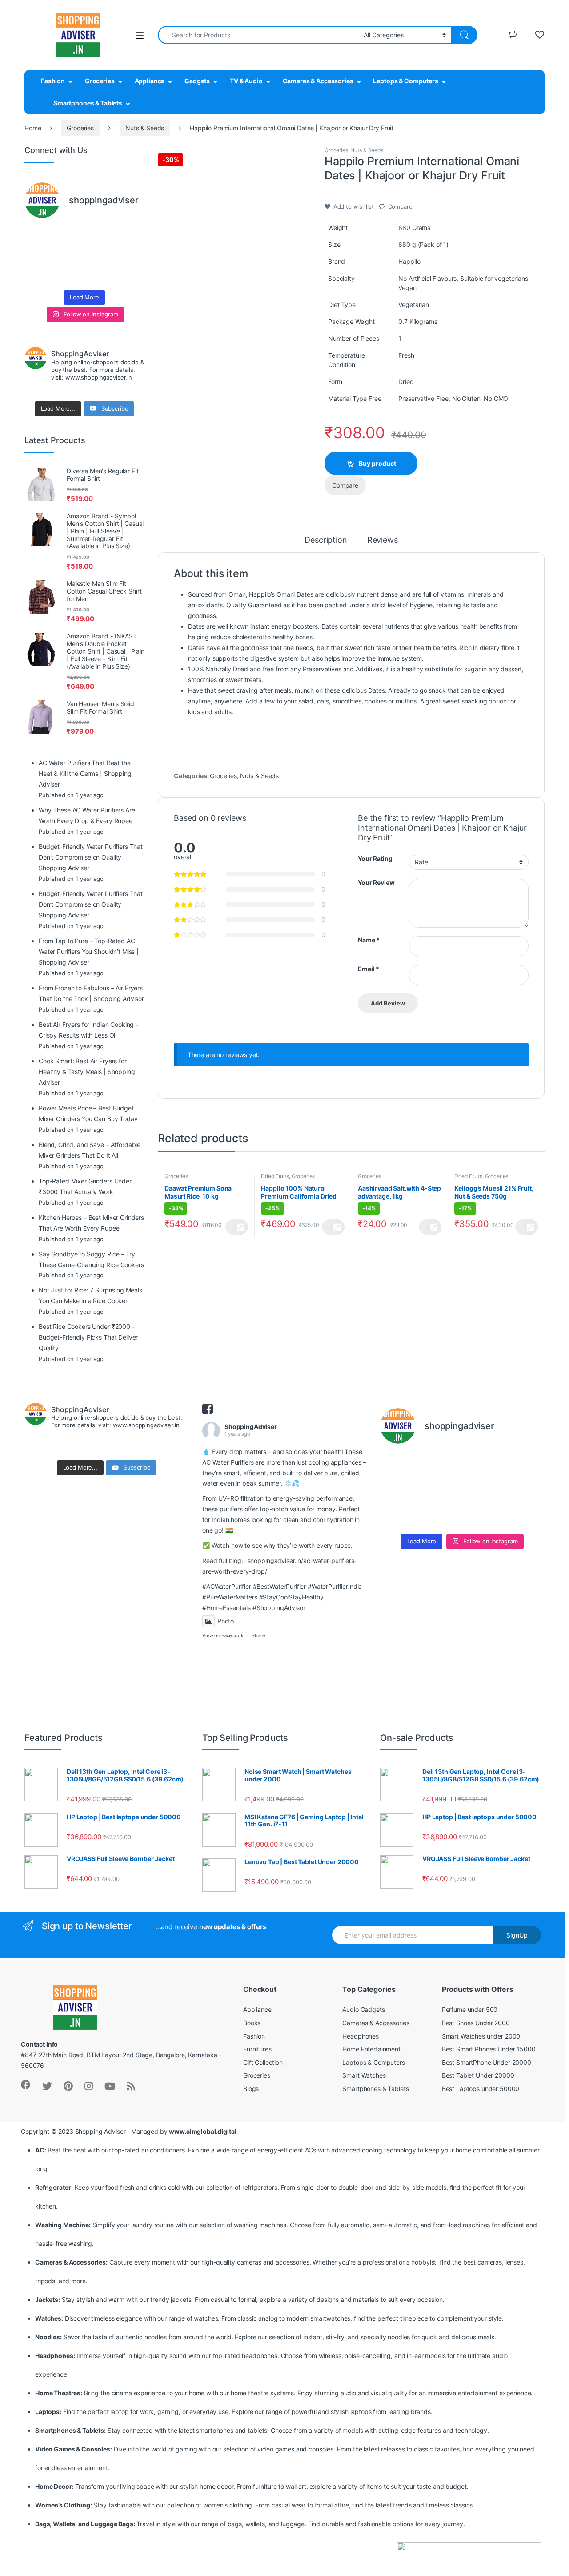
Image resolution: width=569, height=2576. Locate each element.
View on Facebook (223, 1635)
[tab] (326, 544)
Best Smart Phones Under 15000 (489, 2049)
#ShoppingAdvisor (279, 1608)
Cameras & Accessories (318, 81)
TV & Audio (246, 81)
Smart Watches (364, 2075)
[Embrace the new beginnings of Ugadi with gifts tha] (131, 275)
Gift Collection (263, 2062)
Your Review (376, 882)
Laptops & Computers (405, 81)
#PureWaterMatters (230, 1597)
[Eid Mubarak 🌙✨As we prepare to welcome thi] (100, 275)
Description (326, 540)
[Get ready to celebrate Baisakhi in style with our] (69, 275)
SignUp (517, 1935)
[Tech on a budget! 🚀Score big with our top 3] (100, 256)
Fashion (53, 81)
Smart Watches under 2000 (481, 2036)
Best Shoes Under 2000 (476, 2023)
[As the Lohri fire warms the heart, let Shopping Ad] (38, 275)
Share (258, 1635)
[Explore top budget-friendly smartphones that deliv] (38, 256)
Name (369, 940)
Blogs (251, 2089)
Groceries (100, 81)
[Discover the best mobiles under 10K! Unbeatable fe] (69, 256)
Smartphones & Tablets (88, 103)
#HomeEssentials (226, 1608)
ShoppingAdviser (251, 1427)
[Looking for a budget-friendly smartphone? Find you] (100, 236)
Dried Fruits (275, 1176)
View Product (237, 1227)
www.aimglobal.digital (202, 2131)
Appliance (150, 81)
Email (369, 969)
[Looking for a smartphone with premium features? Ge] (131, 236)
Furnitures (257, 2049)
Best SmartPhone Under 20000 (487, 2062)
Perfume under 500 (470, 2009)
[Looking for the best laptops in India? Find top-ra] (38, 236)
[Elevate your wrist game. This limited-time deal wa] (131, 256)
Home (33, 128)
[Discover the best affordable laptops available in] (69, 236)
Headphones (361, 2036)
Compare (400, 206)
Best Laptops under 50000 (481, 2089)
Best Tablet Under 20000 (478, 2075)
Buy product (377, 463)
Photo (226, 1621)
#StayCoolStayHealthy (291, 1597)
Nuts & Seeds (145, 128)
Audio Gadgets (363, 2009)
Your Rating (375, 858)
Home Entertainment (371, 2049)
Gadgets (197, 81)
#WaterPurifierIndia (335, 1586)
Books (252, 2023)
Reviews (383, 540)
